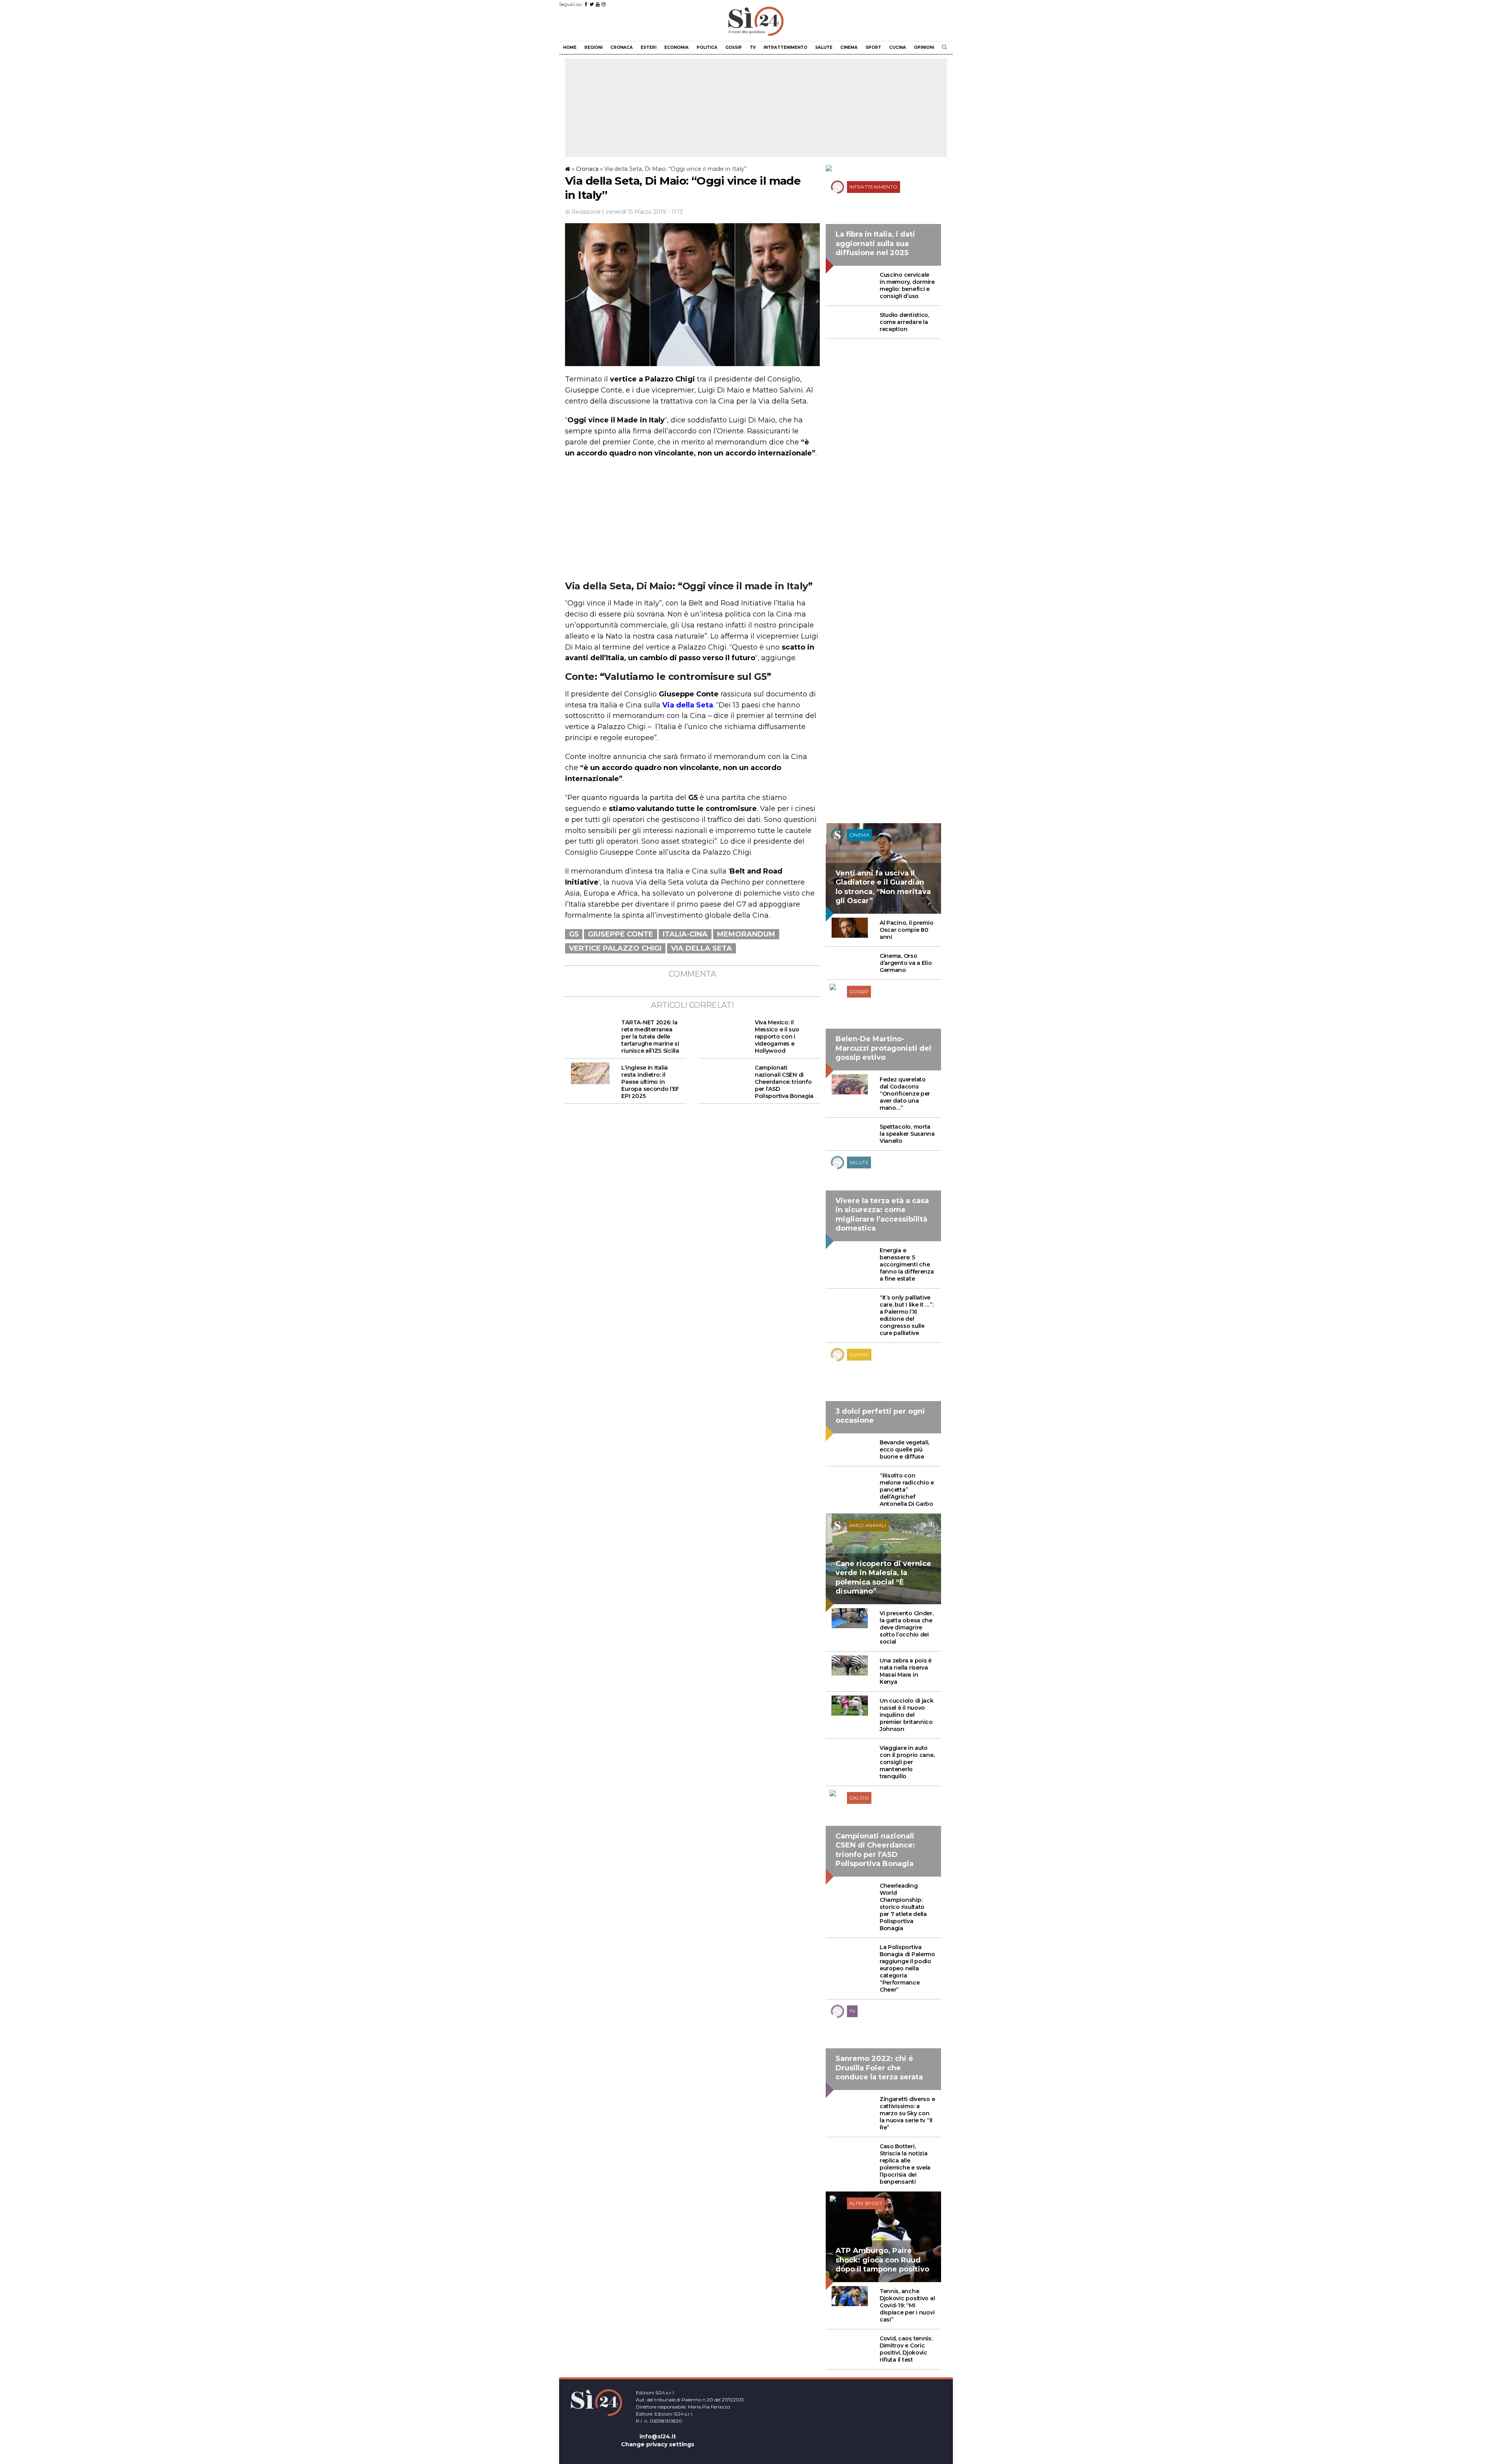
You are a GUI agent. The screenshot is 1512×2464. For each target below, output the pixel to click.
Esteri (649, 47)
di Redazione (583, 212)
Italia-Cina (685, 934)
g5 (574, 934)
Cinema (849, 47)
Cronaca (622, 47)
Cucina (898, 47)
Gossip (734, 47)
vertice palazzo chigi (615, 948)
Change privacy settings (658, 2444)
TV (753, 47)
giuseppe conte (621, 934)
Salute (824, 47)
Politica (707, 47)
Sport (873, 47)
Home (570, 47)
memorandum (746, 934)
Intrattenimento (785, 47)
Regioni (593, 47)
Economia (676, 47)
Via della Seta (701, 948)
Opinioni (924, 47)
